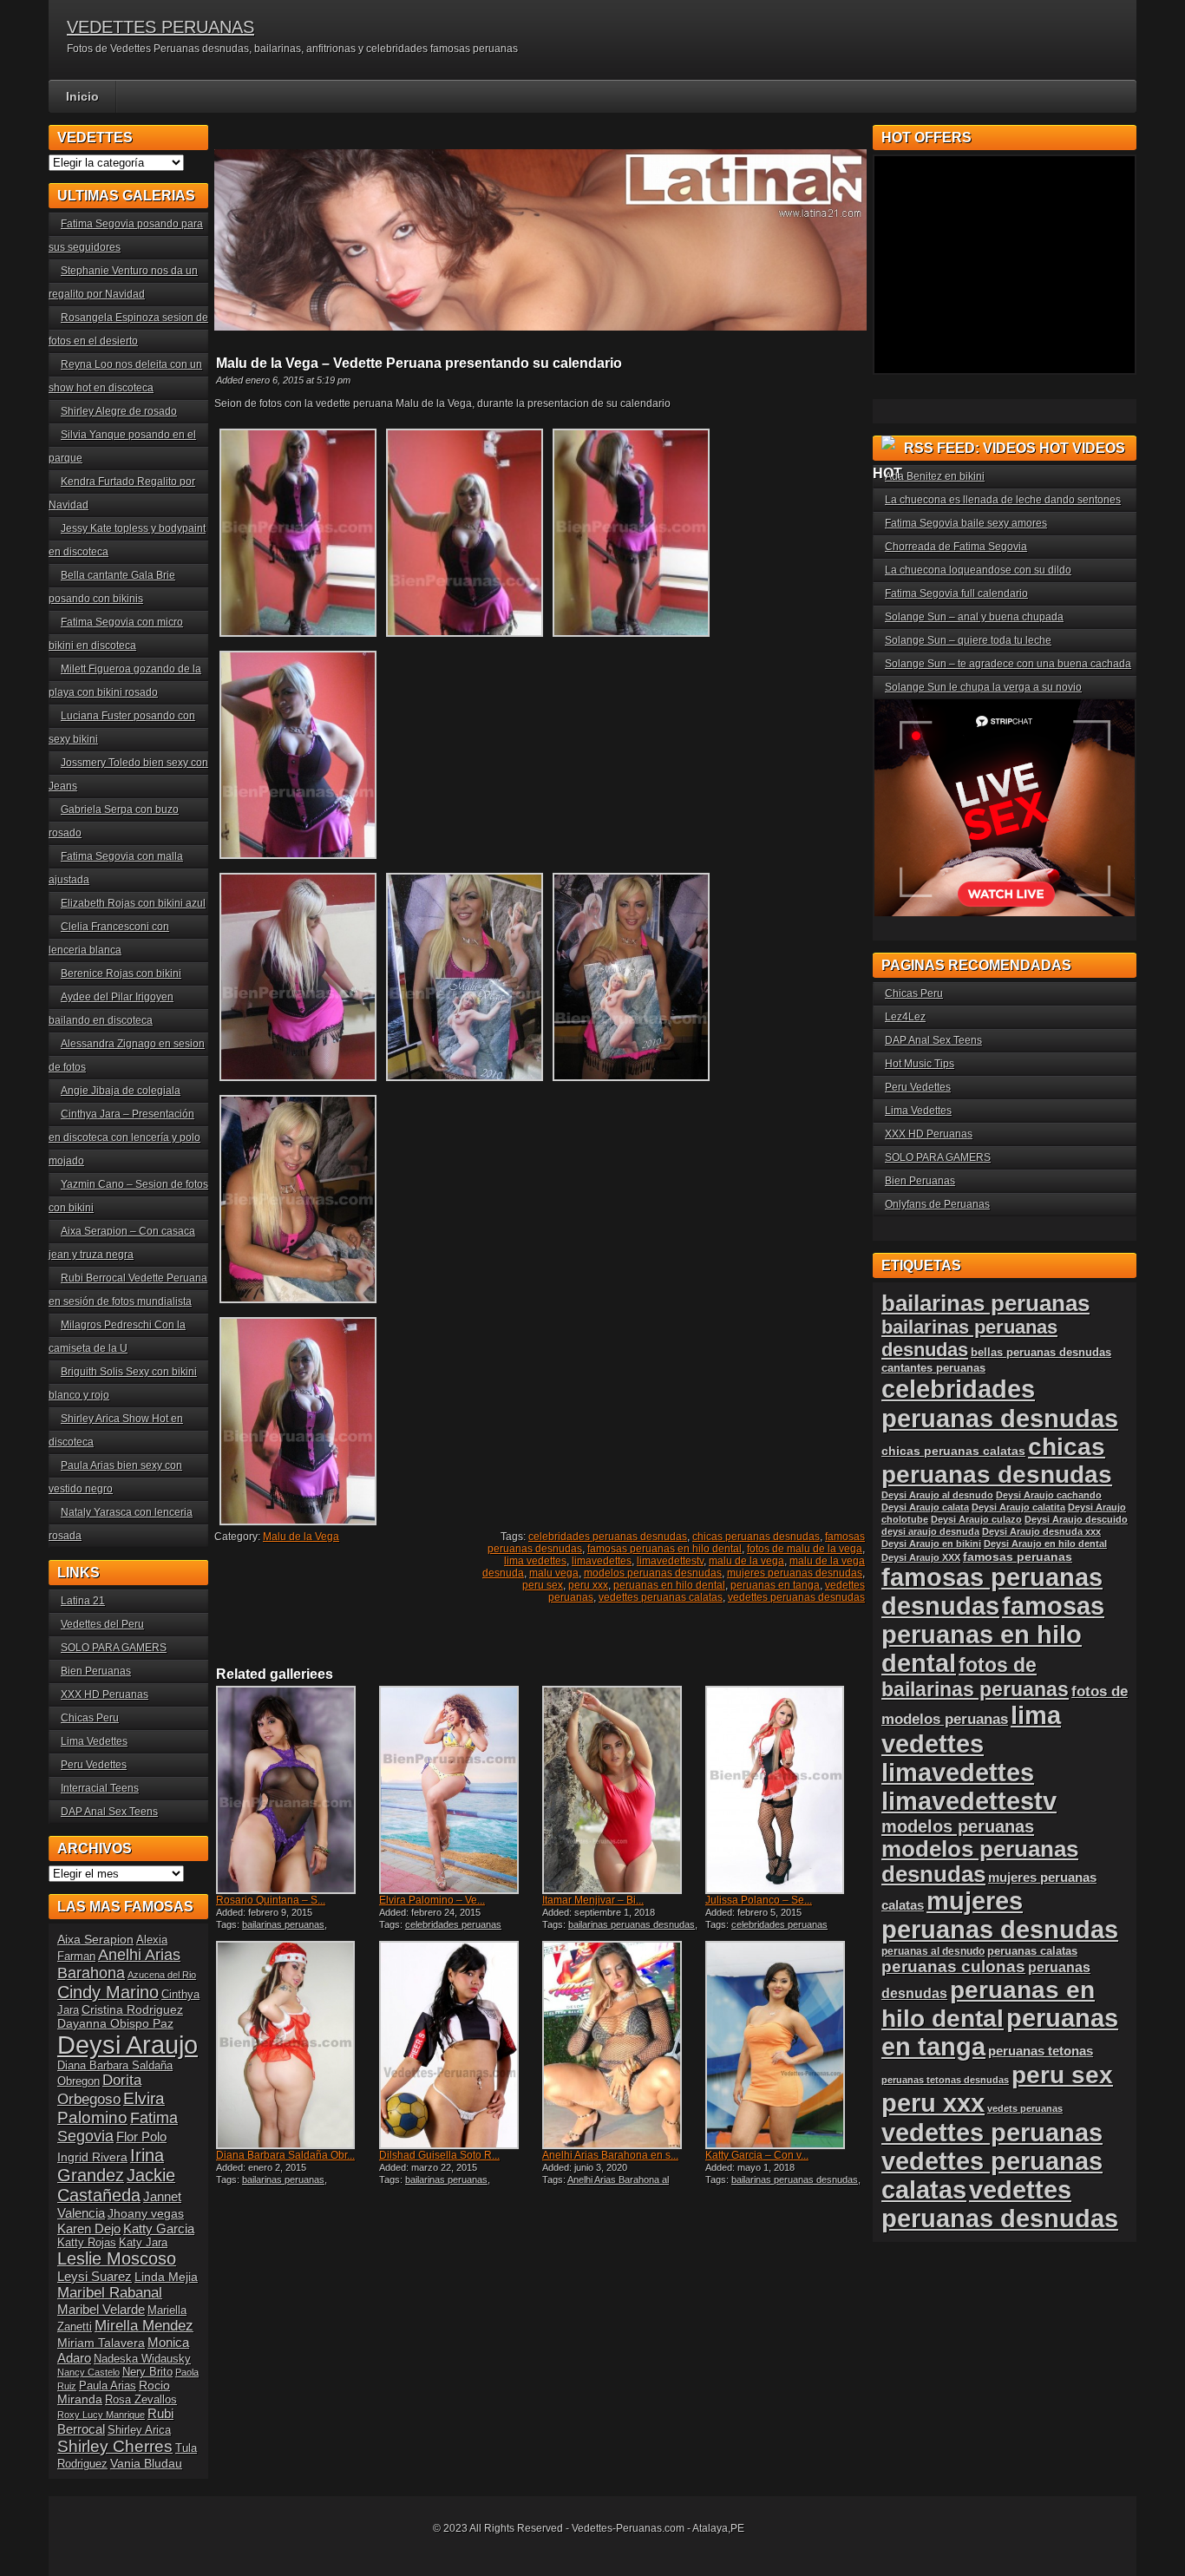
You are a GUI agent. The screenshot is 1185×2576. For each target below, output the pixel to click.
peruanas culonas (953, 1966)
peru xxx (588, 1585)
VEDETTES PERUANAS (160, 27)
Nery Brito (147, 2372)
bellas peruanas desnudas (1041, 1353)
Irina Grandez (111, 2165)
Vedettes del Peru (102, 1624)
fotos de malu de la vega (805, 1549)
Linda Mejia (166, 2277)
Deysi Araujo (128, 2045)
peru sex (543, 1585)
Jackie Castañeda (116, 2185)
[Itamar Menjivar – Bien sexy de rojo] (622, 1790)
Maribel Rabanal (110, 2293)
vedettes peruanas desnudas (796, 1597)
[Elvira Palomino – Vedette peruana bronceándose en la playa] (459, 1790)
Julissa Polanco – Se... (759, 1900)
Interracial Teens (100, 1788)
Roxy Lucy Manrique (101, 2415)
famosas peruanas (1018, 1557)
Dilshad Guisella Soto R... (439, 2155)
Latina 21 (83, 1601)
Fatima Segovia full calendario (956, 593)
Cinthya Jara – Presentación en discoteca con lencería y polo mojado (124, 1137)
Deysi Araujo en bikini (931, 1544)
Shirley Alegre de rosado (119, 411)
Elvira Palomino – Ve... (432, 1900)
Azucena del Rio (162, 1975)
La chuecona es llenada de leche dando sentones (1003, 500)
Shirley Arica (139, 2430)
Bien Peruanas (96, 1671)
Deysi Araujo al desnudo (937, 1495)
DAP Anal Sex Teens (109, 1812)
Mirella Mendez (144, 2326)
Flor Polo (141, 2137)
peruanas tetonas (1041, 2051)
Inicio (82, 96)
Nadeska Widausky (142, 2359)
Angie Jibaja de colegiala (121, 1091)
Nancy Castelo (88, 2372)
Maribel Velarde (101, 2309)
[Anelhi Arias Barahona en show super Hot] (622, 2045)
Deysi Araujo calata (925, 1507)
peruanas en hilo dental (669, 1585)
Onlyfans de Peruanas (937, 1204)
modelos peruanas (958, 1826)
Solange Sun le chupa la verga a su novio (983, 687)
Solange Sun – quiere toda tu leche (968, 640)
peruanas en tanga (775, 1585)
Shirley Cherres (115, 2446)
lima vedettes (535, 1561)
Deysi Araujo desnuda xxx (1041, 1531)
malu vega (554, 1573)
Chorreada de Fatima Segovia (956, 547)
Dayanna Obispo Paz (115, 2023)
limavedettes (602, 1561)
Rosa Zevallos (141, 2400)
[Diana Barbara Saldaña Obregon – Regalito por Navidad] (296, 2045)
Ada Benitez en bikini (935, 476)
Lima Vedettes (94, 1741)
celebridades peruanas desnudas (608, 1537)
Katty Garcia (159, 2229)
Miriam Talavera (101, 2343)
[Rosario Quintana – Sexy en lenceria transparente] (296, 1790)
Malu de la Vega (301, 1537)
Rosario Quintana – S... (271, 1900)
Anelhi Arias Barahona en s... (610, 2155)
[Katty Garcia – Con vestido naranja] (785, 2045)
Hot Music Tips (920, 1064)
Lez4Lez (905, 1017)
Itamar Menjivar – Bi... (593, 1900)
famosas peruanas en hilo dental (665, 1549)
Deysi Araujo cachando (1049, 1495)
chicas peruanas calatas (953, 1451)
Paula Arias (108, 2386)
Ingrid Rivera (92, 2157)
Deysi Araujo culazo (976, 1519)
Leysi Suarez (95, 2276)
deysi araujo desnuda (930, 1531)
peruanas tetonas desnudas (945, 2080)
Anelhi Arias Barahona (119, 1964)
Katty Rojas (87, 2243)
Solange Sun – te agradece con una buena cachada (1008, 664)
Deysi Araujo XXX (921, 1557)
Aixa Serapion (95, 1939)
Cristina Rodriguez (132, 2009)
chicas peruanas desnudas (756, 1537)
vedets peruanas (1025, 2108)
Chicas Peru (90, 1718)
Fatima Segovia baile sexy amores (966, 523)
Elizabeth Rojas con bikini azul (133, 903)
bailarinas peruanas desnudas (632, 1924)
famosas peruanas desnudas (992, 1592)
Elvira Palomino (111, 2108)
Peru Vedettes (94, 1765)
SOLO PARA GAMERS (114, 1648)
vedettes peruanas (992, 2132)
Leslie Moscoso (117, 2258)
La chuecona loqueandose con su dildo (978, 570)
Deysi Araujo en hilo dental (1045, 1544)
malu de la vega (746, 1561)
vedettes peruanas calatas (661, 1597)
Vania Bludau (146, 2463)
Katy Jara (143, 2243)
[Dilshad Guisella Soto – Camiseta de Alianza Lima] (459, 2045)
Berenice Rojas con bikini (121, 973)
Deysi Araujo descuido (1076, 1519)
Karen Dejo (89, 2229)
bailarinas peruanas (283, 1924)
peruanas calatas (1032, 1951)
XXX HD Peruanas (105, 1694)
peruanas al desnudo (933, 1951)
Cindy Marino (108, 1992)
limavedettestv (670, 1561)
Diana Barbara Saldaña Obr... (285, 2155)
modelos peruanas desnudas (653, 1573)
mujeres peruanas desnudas (795, 1573)
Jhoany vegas (146, 2213)
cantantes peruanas (933, 1368)
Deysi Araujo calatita (1018, 1507)
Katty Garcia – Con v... (757, 2155)
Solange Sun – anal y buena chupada (974, 617)
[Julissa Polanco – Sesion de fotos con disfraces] (785, 1790)
